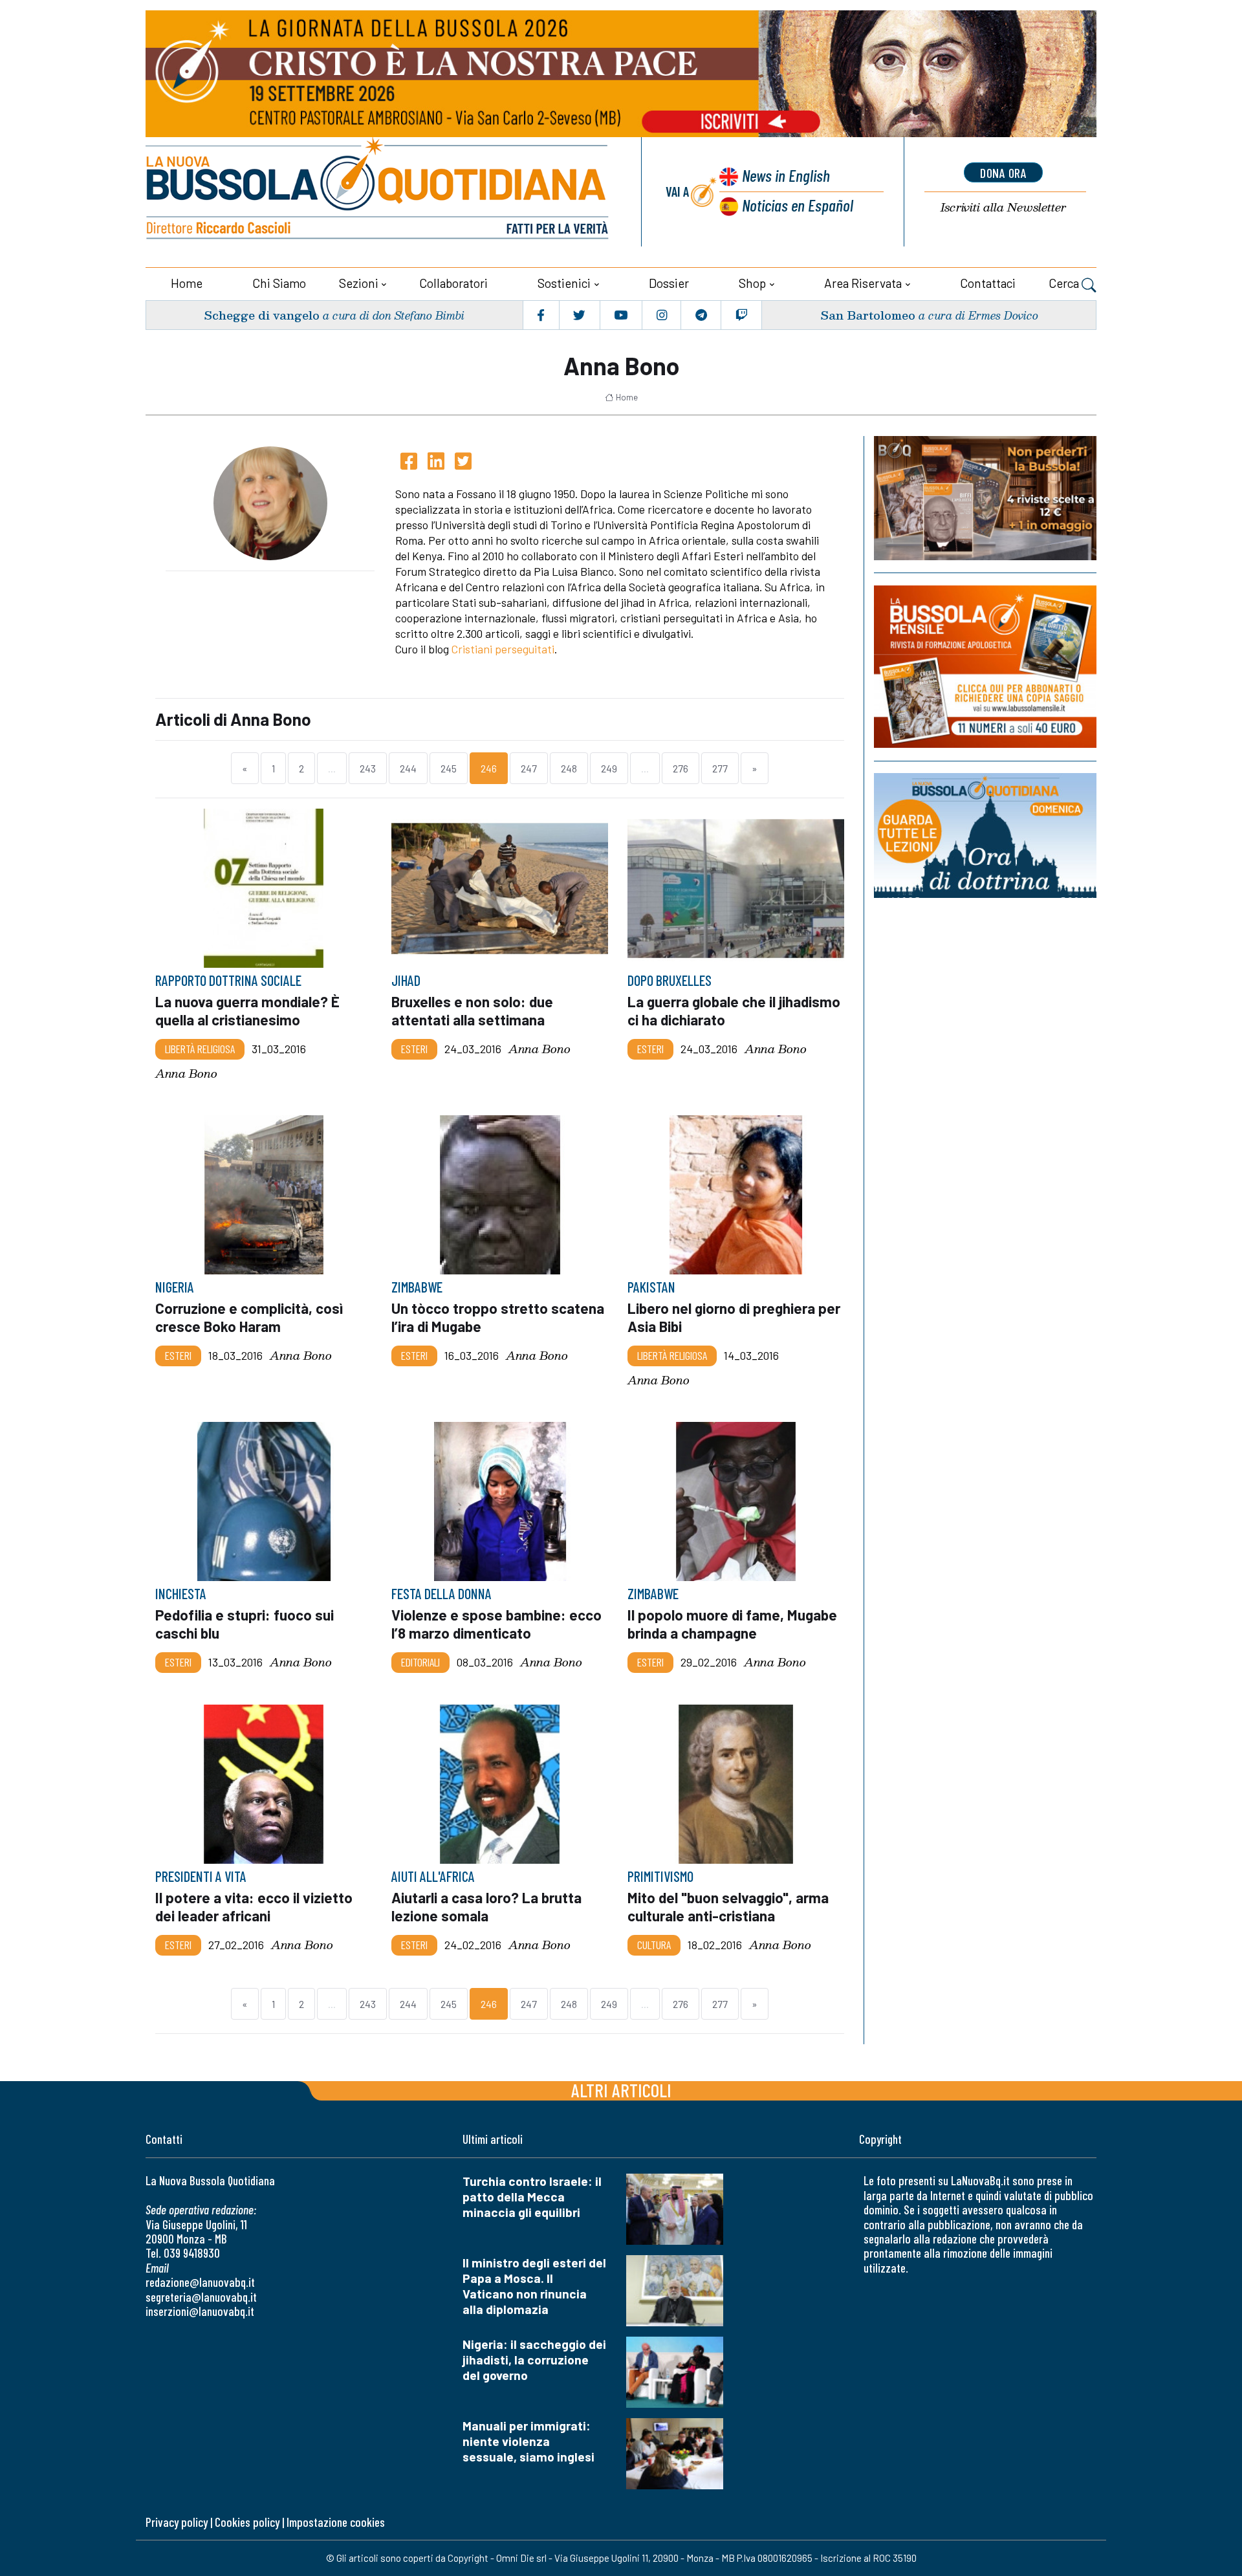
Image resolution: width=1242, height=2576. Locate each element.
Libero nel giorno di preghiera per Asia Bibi (734, 1317)
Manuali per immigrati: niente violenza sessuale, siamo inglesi (528, 2441)
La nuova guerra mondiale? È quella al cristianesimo (247, 1010)
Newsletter (1003, 207)
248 (569, 768)
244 (408, 768)
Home (187, 283)
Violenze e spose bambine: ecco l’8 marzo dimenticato (496, 1624)
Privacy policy (177, 2522)
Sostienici (564, 283)
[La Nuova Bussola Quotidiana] (378, 192)
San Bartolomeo (868, 315)
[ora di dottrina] (985, 835)
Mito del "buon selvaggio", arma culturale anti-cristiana (728, 1906)
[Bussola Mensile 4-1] (985, 498)
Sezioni (359, 283)
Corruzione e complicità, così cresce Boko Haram (249, 1317)
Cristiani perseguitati (503, 649)
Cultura (654, 1945)
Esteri (414, 1049)
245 (449, 768)
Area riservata (863, 283)
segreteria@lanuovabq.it (201, 2297)
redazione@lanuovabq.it (200, 2282)
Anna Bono (186, 1073)
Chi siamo (279, 283)
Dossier (669, 283)
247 (529, 768)
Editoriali (420, 1662)
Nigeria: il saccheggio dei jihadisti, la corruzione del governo (534, 2360)
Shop (752, 283)
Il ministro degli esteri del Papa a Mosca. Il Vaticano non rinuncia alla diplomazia (534, 2286)
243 (368, 768)
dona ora (1003, 173)
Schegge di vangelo (262, 315)
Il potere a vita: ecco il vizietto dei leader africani (254, 1906)
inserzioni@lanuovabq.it (200, 2311)
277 (720, 768)
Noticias (798, 205)
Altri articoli (621, 2090)
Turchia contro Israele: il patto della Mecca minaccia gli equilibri (532, 2197)
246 (489, 768)
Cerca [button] (1065, 283)
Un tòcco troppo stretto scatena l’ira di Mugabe (498, 1317)
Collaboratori (453, 283)
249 (609, 768)
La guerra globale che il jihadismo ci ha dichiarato (734, 1010)
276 (681, 768)
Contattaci (988, 283)
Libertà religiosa (200, 1049)
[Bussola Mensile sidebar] (985, 667)
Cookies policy (247, 2522)
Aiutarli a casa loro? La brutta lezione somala (486, 1906)
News (786, 175)
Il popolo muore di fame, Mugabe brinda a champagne (732, 1624)
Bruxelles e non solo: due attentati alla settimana (472, 1010)
